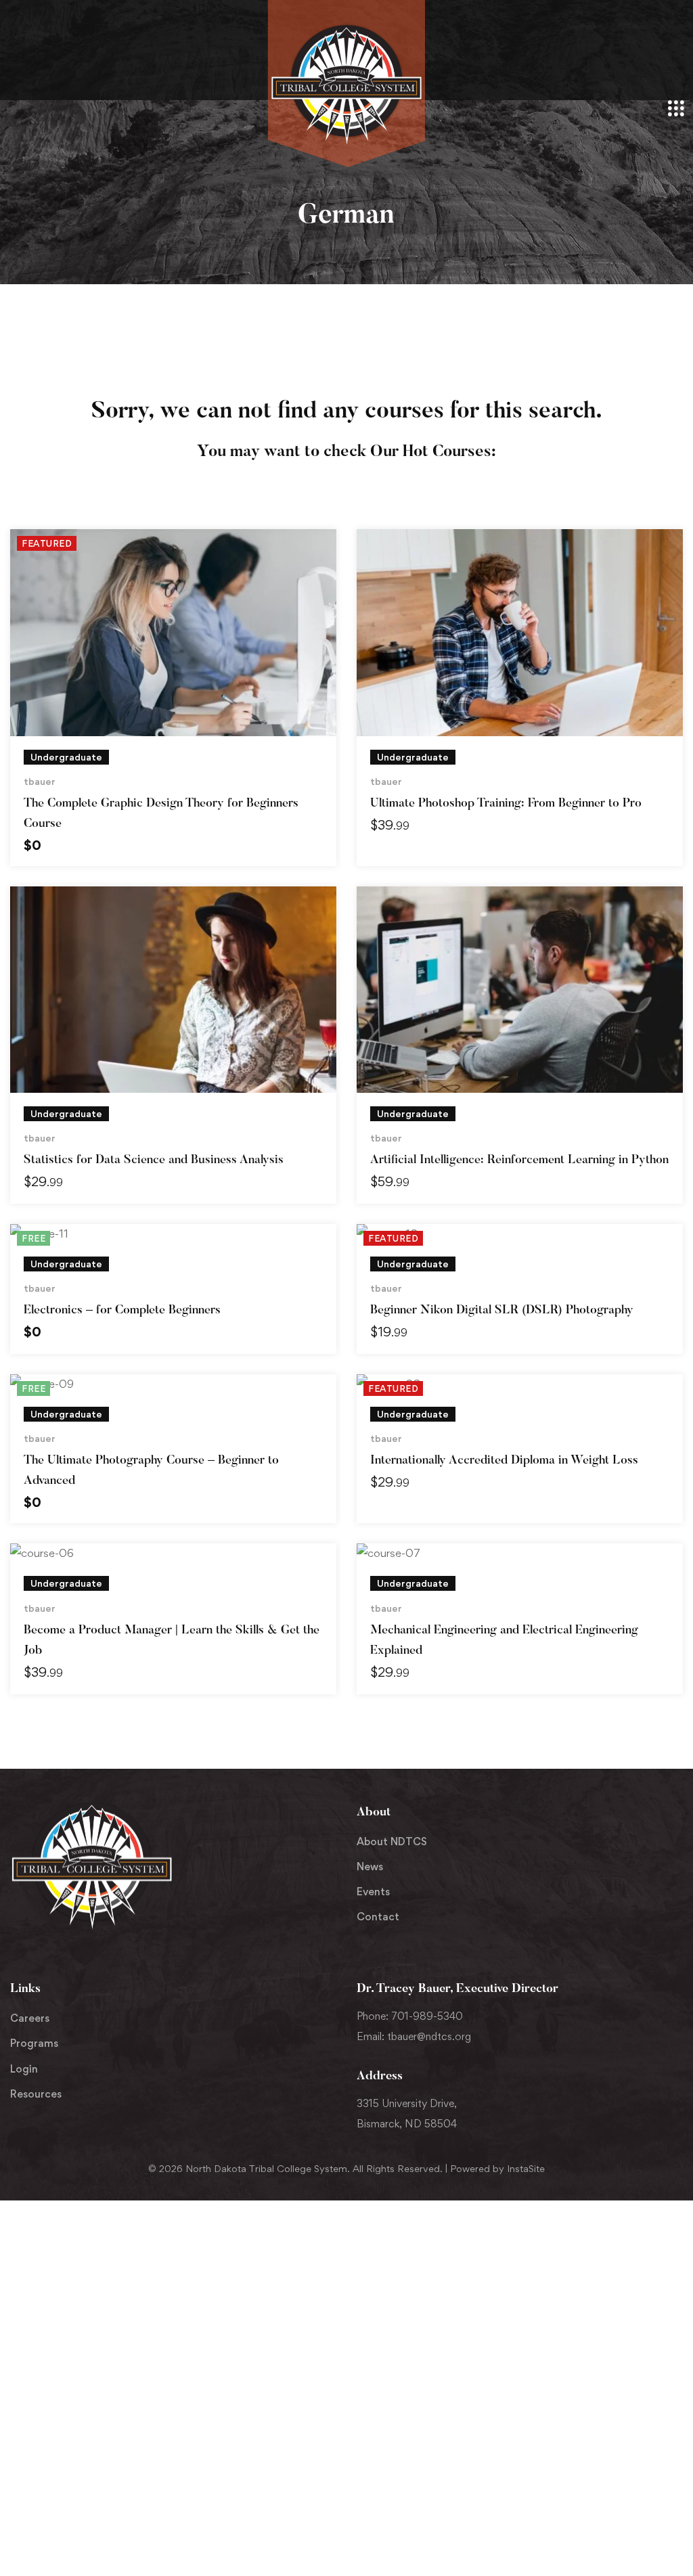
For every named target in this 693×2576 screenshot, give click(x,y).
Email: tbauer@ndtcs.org (414, 2036)
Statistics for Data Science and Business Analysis (154, 1160)
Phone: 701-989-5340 (410, 2016)
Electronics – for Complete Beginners (122, 1311)
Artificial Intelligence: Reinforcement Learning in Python (519, 1160)
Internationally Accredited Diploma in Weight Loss (504, 1461)
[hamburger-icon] (676, 110)
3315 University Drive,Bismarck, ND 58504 (407, 2114)
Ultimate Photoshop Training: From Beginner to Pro (506, 804)
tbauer (40, 781)
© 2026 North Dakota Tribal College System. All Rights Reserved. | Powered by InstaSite (346, 2168)
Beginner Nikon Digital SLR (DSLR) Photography (502, 1311)
